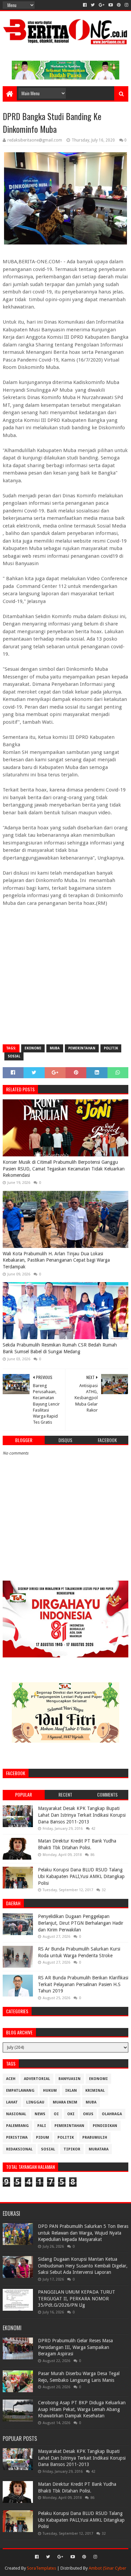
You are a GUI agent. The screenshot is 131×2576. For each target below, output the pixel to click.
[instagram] (126, 5)
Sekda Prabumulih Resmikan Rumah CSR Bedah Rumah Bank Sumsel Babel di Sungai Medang (60, 1348)
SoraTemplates (41, 2568)
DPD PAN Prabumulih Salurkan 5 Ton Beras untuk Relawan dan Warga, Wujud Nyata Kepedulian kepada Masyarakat (83, 2233)
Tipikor (72, 2149)
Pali (42, 2126)
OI (56, 2114)
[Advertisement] (65, 972)
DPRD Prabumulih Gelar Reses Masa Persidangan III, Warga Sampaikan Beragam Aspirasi (75, 2347)
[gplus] (102, 5)
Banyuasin (70, 2079)
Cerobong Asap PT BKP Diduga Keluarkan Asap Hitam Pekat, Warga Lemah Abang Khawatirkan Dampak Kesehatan (82, 2409)
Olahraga (112, 2114)
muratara (99, 2149)
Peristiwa (17, 2137)
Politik (111, 1048)
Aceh (11, 2079)
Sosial (14, 1056)
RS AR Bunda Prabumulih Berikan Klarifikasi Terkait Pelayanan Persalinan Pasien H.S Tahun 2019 (83, 1984)
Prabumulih (95, 2137)
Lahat (12, 2102)
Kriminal (95, 2091)
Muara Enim (65, 2102)
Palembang (17, 2126)
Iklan (71, 2091)
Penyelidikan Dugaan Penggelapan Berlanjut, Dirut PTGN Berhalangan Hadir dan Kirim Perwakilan (81, 1923)
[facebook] (85, 5)
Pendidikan (105, 2126)
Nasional (16, 2114)
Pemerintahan (82, 1048)
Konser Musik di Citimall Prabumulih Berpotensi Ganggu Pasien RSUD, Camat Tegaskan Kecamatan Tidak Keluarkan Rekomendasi (64, 1169)
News (40, 2114)
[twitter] (93, 5)
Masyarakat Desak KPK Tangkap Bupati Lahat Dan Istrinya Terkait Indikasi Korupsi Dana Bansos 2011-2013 (82, 1815)
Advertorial (37, 2079)
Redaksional (19, 2149)
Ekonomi (33, 1048)
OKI (71, 2114)
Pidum (42, 2137)
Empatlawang (20, 2091)
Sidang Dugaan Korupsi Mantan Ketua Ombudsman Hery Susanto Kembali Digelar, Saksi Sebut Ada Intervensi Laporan (83, 2266)
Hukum (50, 2091)
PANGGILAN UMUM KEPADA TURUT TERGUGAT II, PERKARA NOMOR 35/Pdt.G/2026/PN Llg (77, 2298)
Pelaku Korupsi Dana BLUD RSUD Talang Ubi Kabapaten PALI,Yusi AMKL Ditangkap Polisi (81, 1876)
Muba (55, 1048)
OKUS (88, 2114)
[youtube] (111, 5)
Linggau (35, 2102)
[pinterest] (119, 5)
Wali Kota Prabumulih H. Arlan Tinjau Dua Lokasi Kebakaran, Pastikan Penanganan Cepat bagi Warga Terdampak (56, 1260)
